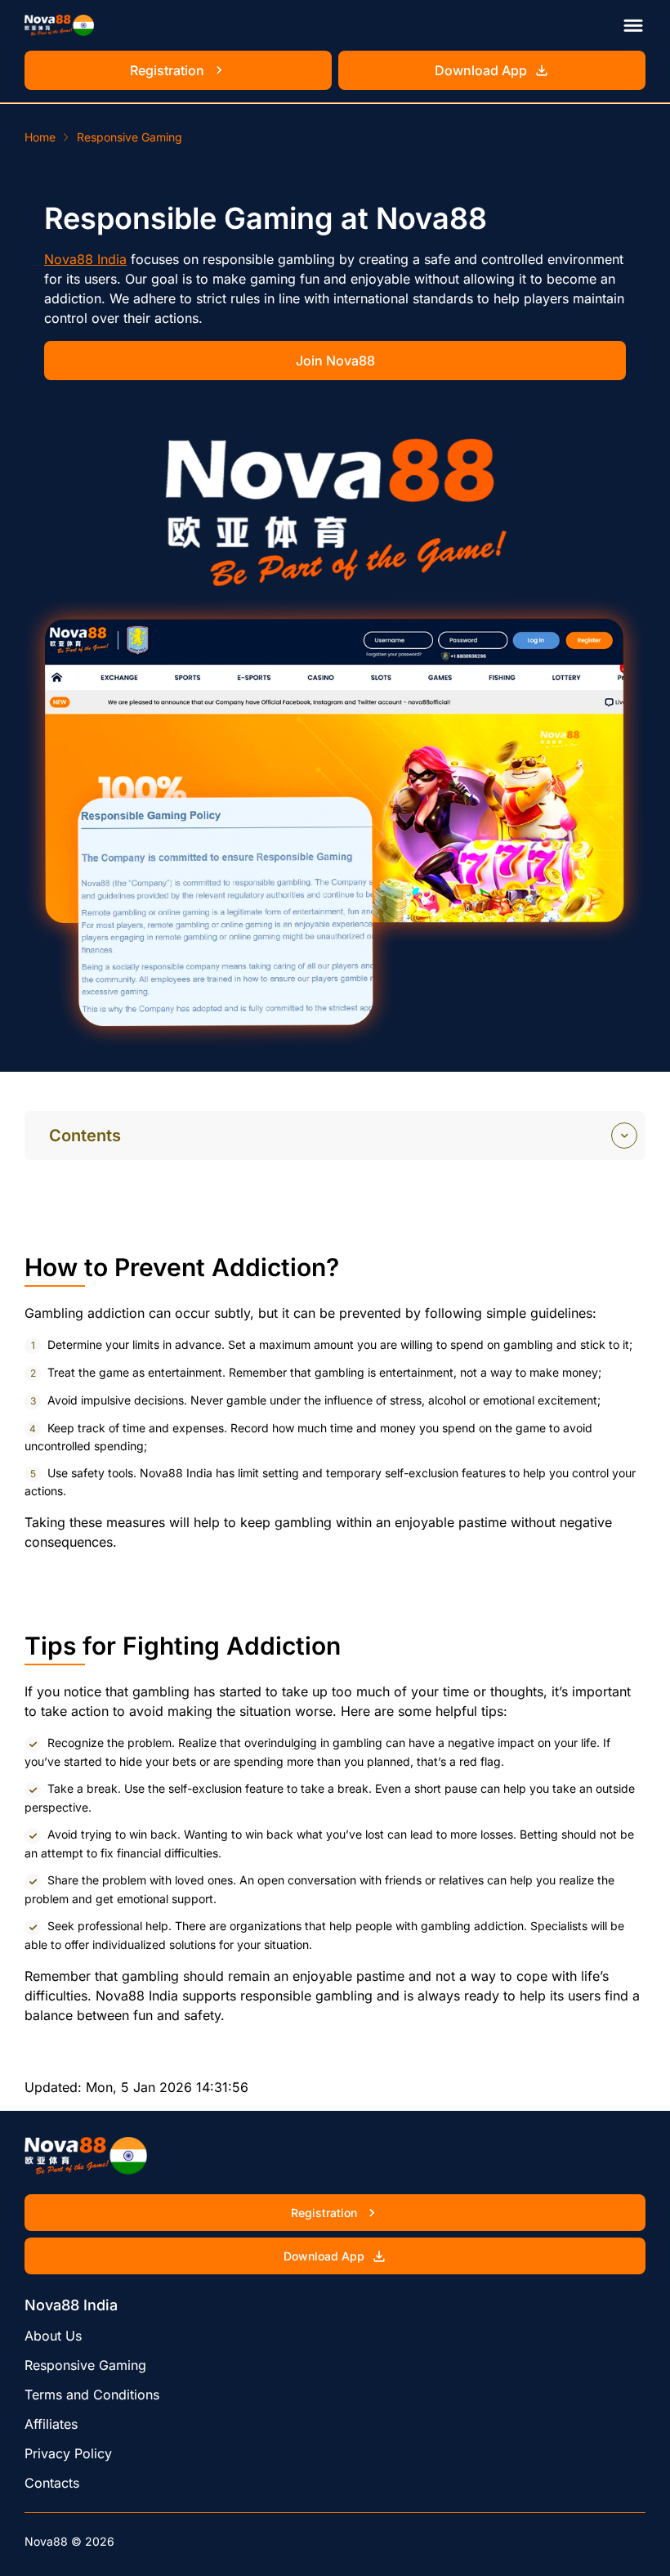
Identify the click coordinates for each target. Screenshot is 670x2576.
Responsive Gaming (85, 2365)
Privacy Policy (68, 2453)
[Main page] (59, 25)
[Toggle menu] (633, 25)
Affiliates (51, 2424)
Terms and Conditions (92, 2395)
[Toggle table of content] (624, 1136)
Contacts (52, 2483)
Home (40, 137)
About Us (53, 2336)
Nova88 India (85, 259)
